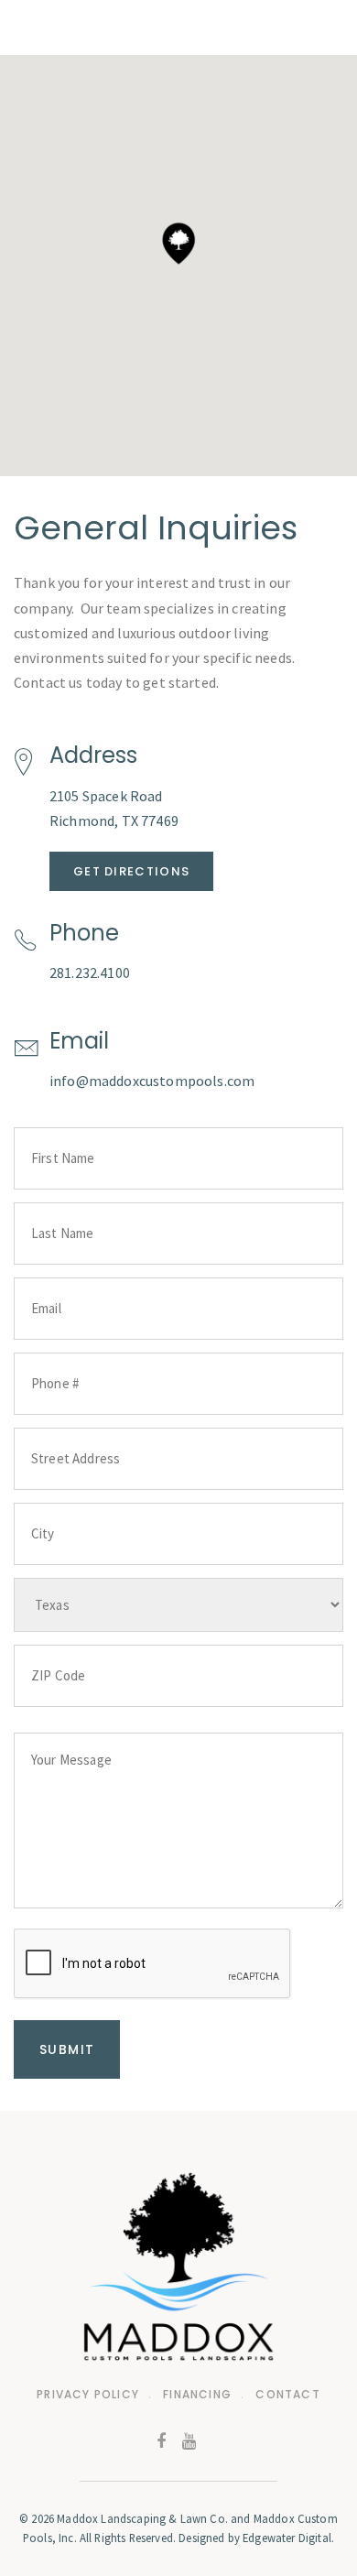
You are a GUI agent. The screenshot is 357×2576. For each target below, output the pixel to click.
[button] (178, 244)
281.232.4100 (90, 973)
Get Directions (131, 871)
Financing (197, 2394)
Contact (287, 2394)
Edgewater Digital (287, 2538)
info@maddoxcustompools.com (152, 1081)
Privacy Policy (88, 2394)
